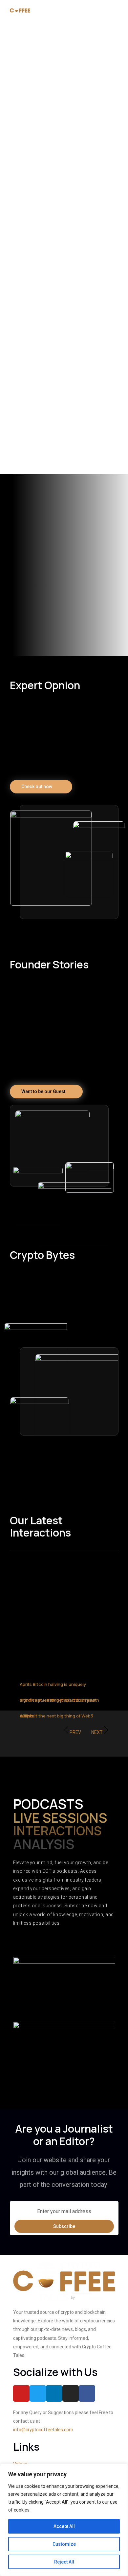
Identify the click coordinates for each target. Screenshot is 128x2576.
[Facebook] (87, 2393)
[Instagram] (71, 2393)
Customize (64, 2544)
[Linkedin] (54, 2393)
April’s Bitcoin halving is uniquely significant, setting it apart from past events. (58, 1700)
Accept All (64, 2526)
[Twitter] (38, 2393)
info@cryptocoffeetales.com (43, 2430)
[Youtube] (21, 2393)
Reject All (64, 2562)
